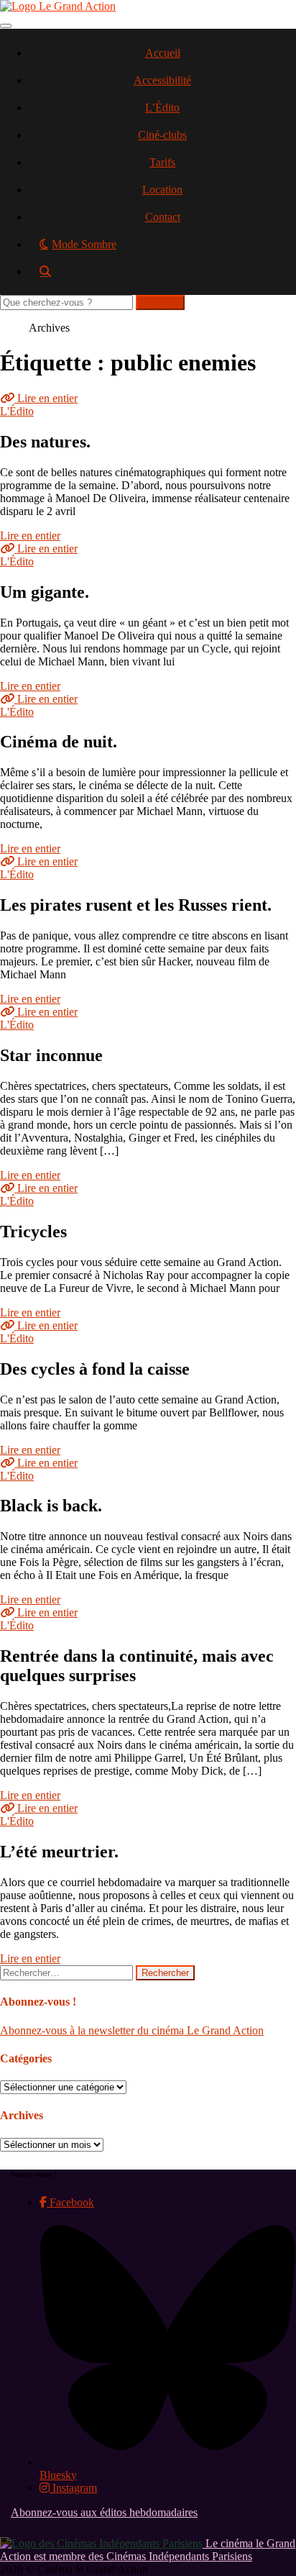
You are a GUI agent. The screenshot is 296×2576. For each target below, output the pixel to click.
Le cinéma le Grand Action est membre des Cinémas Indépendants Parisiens (148, 2550)
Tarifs (162, 162)
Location (162, 190)
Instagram (73, 2488)
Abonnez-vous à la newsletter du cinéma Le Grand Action (132, 2030)
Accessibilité (162, 80)
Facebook (70, 2202)
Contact (163, 217)
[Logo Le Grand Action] (58, 6)
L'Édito (17, 411)
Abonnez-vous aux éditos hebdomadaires (104, 2512)
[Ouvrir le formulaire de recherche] (162, 277)
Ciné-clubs (162, 135)
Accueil (163, 53)
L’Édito (162, 108)
